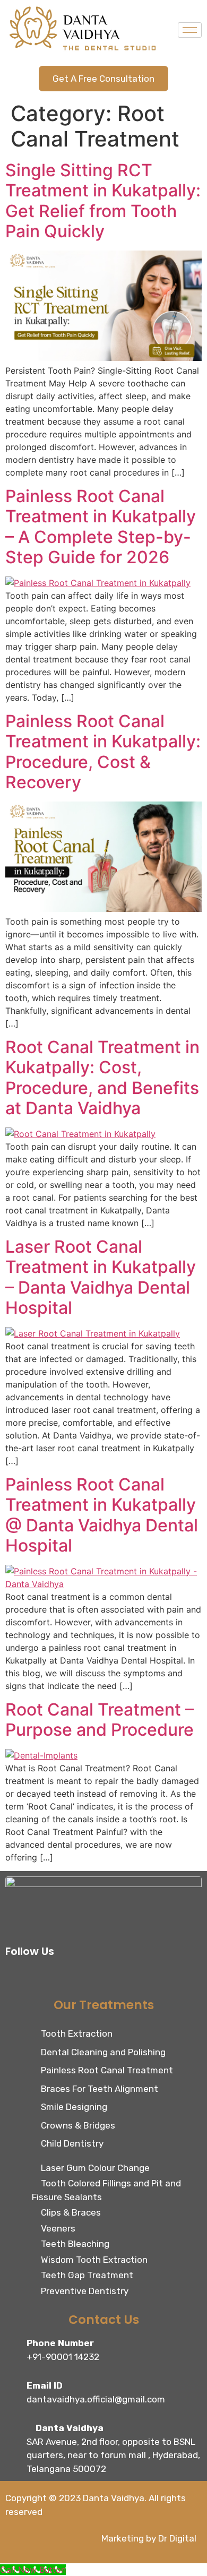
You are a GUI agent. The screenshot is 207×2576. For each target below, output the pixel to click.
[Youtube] (111, 1978)
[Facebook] (16, 1978)
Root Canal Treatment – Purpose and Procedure (100, 1720)
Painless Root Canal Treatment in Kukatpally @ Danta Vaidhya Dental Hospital (102, 1515)
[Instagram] (40, 1978)
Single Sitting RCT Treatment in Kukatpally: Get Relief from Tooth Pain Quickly (103, 201)
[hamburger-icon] (190, 30)
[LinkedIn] (88, 1978)
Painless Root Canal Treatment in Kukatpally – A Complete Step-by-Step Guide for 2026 (101, 527)
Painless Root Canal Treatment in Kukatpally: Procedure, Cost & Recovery (103, 752)
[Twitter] (64, 1978)
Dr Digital (177, 2538)
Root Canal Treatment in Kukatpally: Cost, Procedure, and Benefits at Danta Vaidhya (102, 1078)
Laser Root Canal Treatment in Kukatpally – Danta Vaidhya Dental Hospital (101, 1277)
